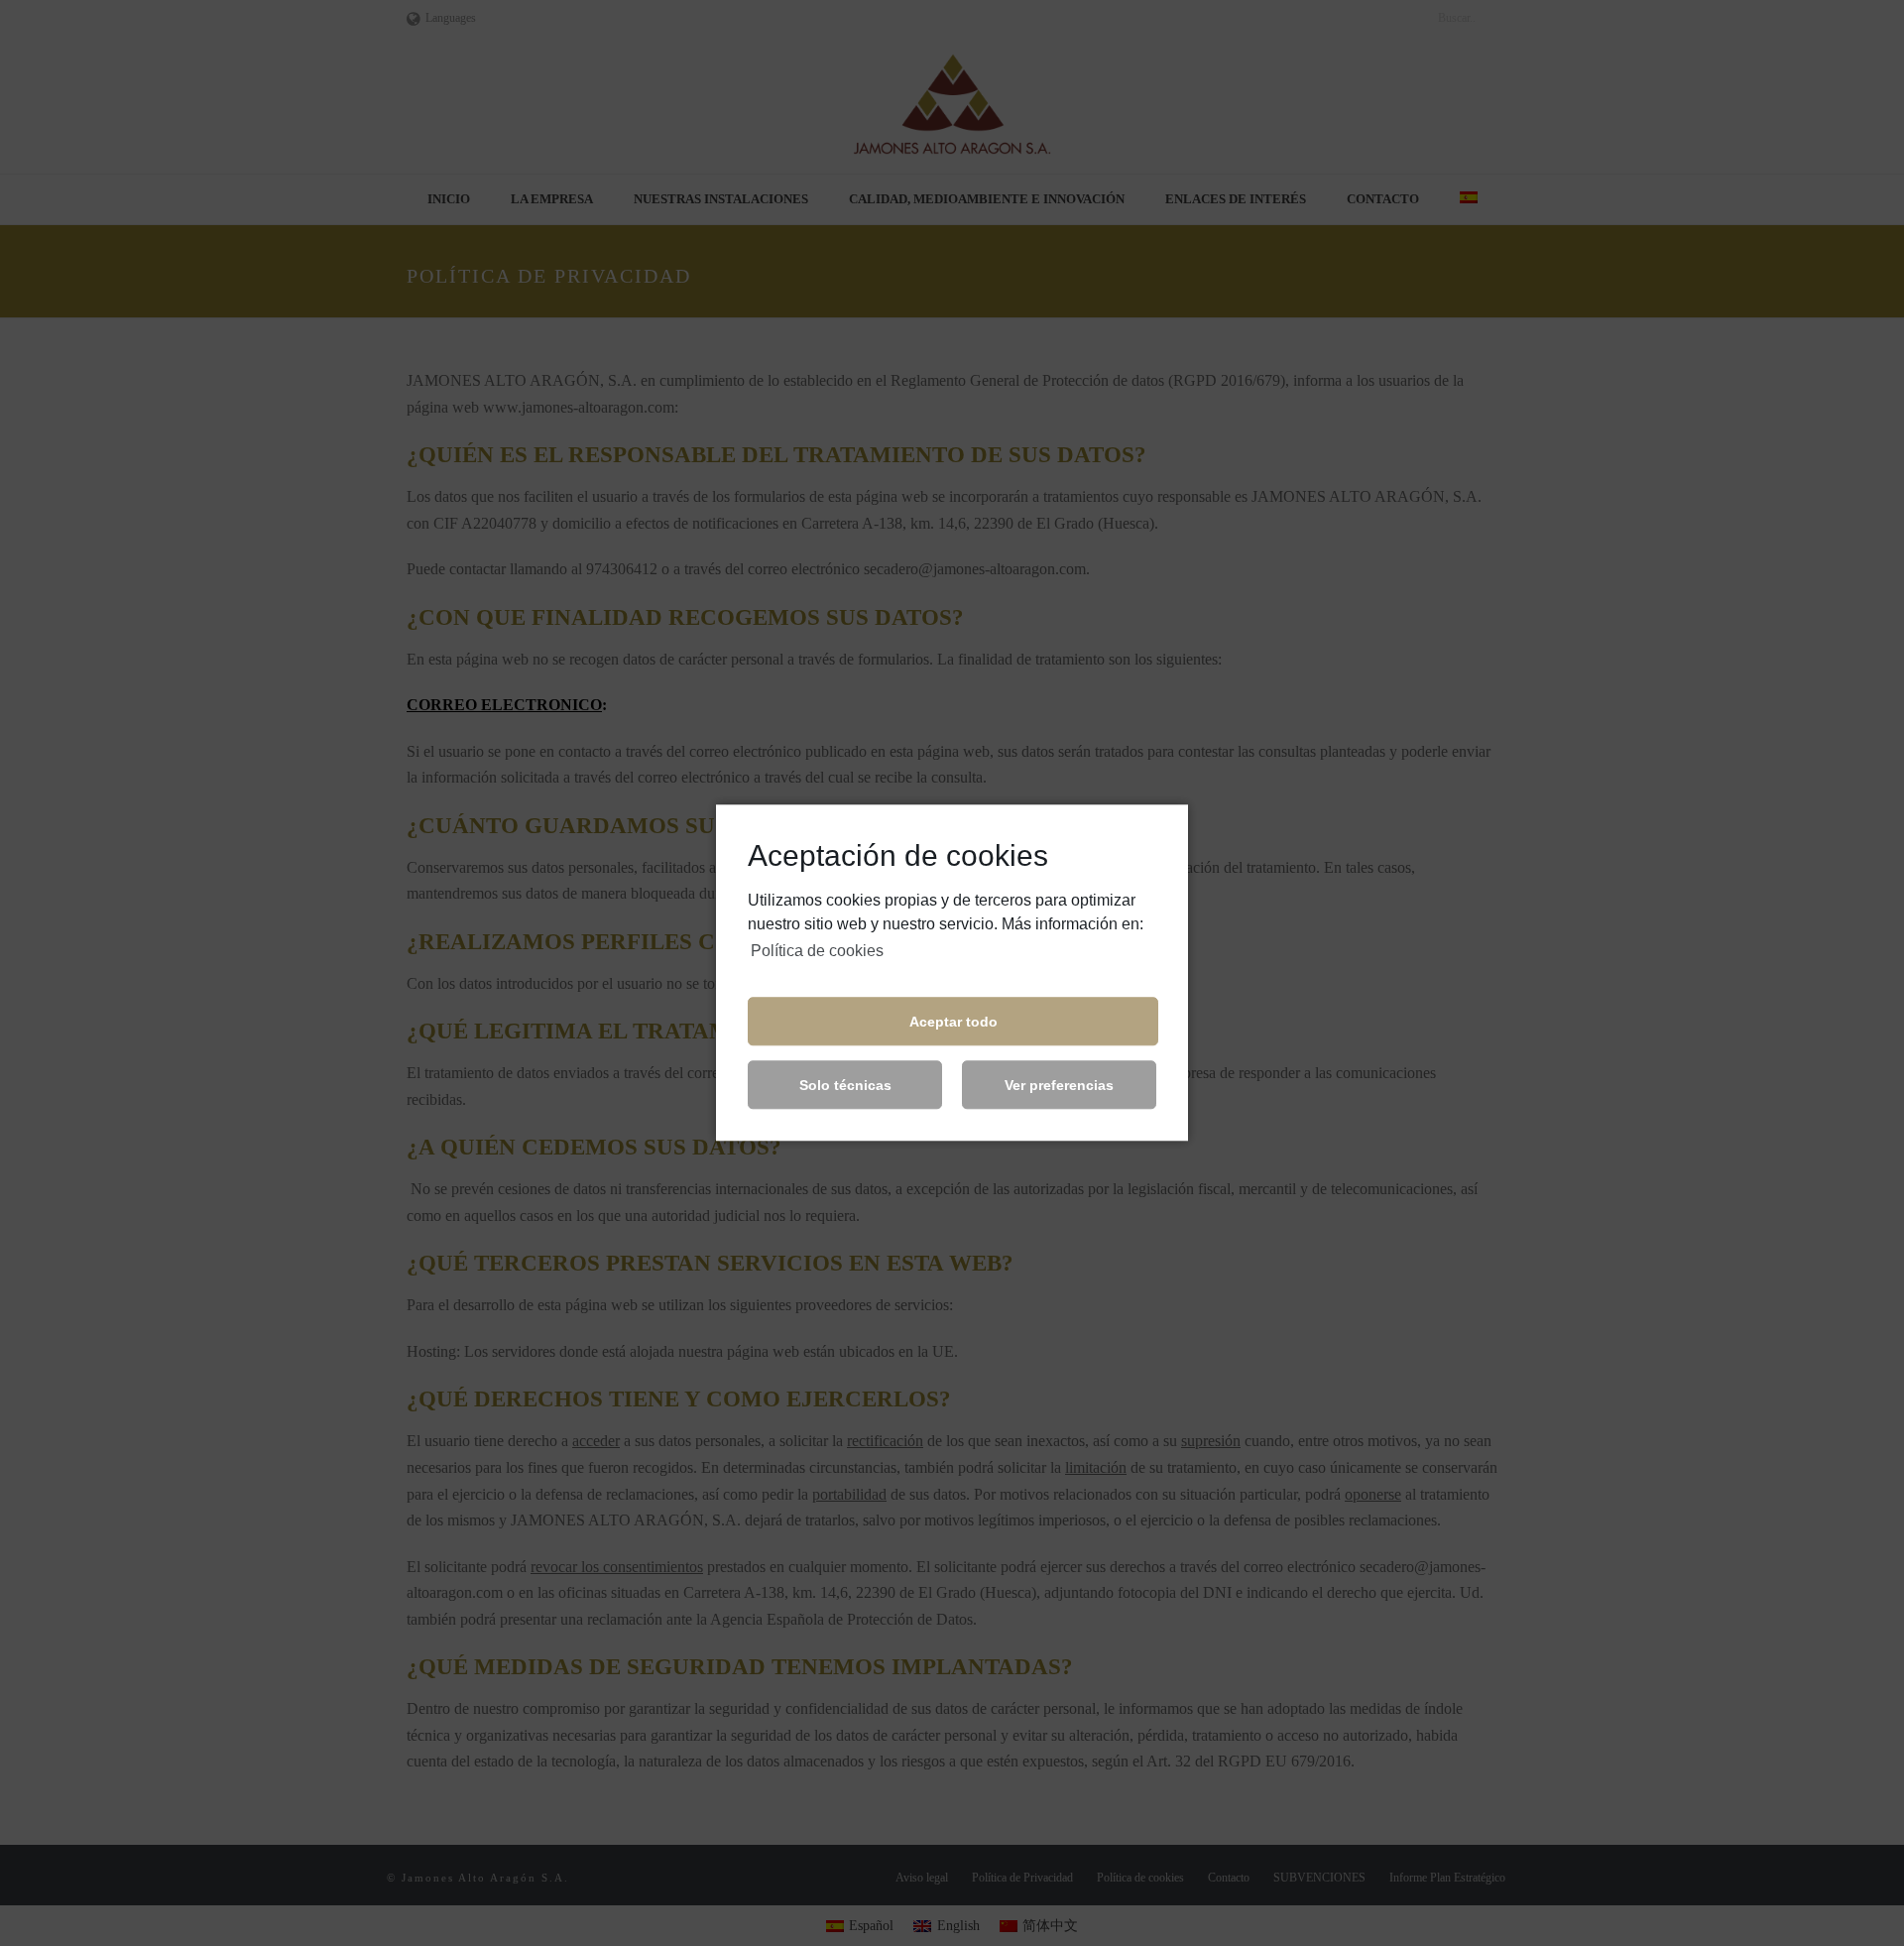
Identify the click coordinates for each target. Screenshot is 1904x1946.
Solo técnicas (845, 1085)
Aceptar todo (953, 1022)
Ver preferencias (1059, 1085)
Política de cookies (817, 951)
